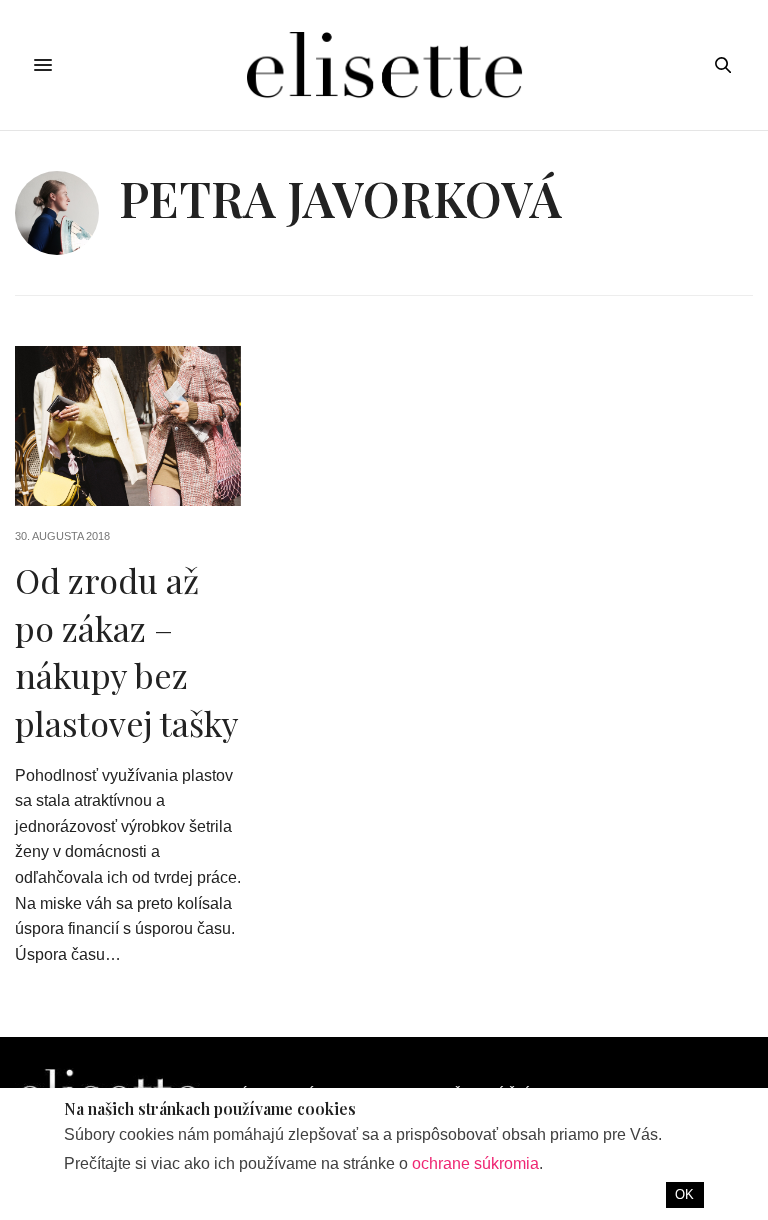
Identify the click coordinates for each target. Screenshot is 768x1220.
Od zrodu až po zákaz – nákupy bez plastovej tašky (126, 651)
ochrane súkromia (475, 1163)
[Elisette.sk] (384, 65)
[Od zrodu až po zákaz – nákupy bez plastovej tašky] (128, 426)
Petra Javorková (340, 198)
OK (684, 1194)
